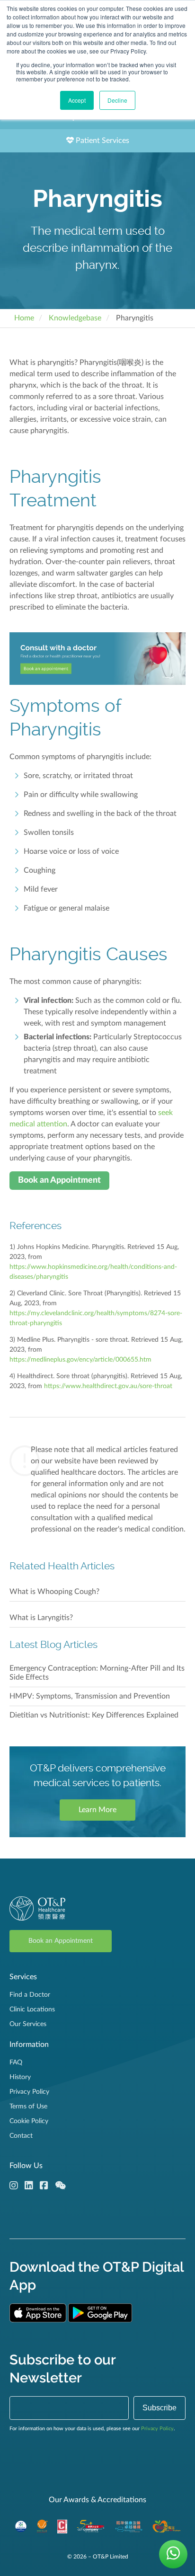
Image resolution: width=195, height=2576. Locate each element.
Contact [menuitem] (21, 2136)
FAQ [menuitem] (16, 2063)
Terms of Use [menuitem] (28, 2107)
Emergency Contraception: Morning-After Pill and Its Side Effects (97, 1673)
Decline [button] (117, 100)
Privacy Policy (157, 2429)
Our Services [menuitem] (28, 2024)
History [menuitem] (20, 2077)
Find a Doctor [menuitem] (30, 1995)
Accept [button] (77, 100)
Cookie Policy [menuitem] (29, 2121)
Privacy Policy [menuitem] (29, 2092)
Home (24, 318)
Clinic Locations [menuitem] (32, 2009)
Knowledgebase (75, 318)
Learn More (97, 1810)
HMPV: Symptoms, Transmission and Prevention (90, 1696)
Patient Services (102, 141)
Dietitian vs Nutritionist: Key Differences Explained (94, 1715)
